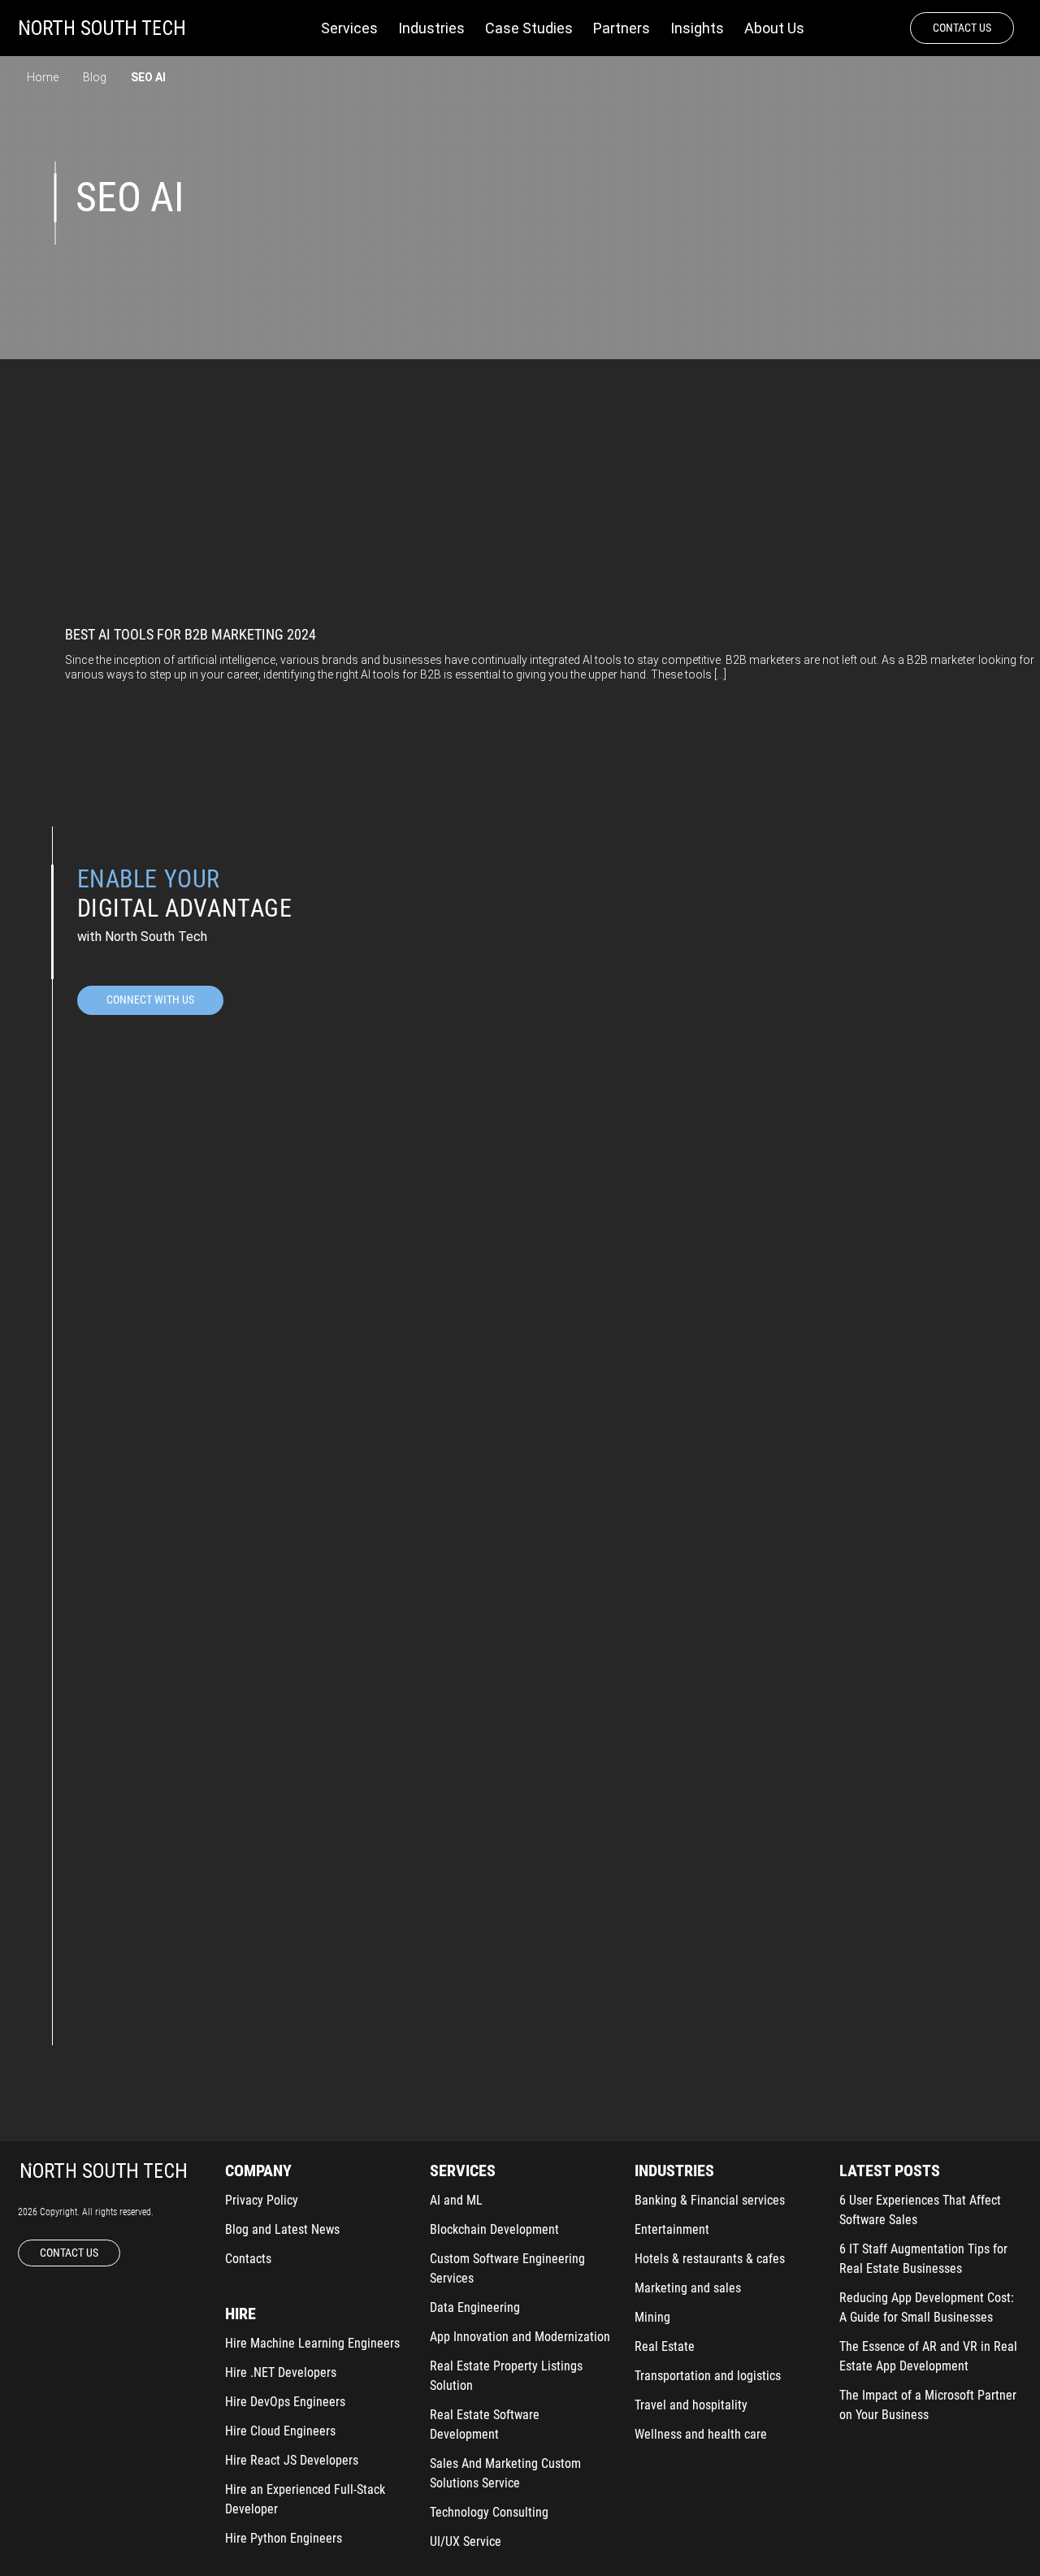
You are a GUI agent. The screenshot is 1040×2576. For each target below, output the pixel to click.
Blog (95, 77)
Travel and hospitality (691, 2405)
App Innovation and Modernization (520, 2337)
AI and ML (456, 2200)
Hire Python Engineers (284, 2538)
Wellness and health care (701, 2434)
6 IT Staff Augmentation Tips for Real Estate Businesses (923, 2259)
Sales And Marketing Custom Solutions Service (505, 2473)
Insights (697, 28)
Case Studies (529, 28)
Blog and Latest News (282, 2229)
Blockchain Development (494, 2229)
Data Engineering (475, 2307)
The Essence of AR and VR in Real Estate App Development (928, 2356)
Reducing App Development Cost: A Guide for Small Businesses (927, 2307)
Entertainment (672, 2229)
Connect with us (150, 1000)
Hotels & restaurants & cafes (710, 2259)
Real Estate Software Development (485, 2424)
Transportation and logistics (708, 2376)
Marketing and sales (688, 2288)
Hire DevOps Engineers (285, 2402)
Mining (652, 2317)
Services (349, 28)
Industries (431, 28)
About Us (774, 28)
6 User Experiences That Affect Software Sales (920, 2210)
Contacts (248, 2259)
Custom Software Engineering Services (507, 2268)
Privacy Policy (262, 2200)
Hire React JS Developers (292, 2460)
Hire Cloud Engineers (280, 2431)
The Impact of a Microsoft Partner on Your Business (928, 2405)
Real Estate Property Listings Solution (506, 2376)
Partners (622, 28)
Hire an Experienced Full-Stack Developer (305, 2499)
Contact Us (962, 28)
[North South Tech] (102, 28)
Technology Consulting (489, 2512)
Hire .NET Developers (281, 2372)
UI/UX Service (466, 2541)
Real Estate (665, 2346)
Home (43, 77)
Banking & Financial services (710, 2200)
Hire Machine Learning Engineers (312, 2343)
